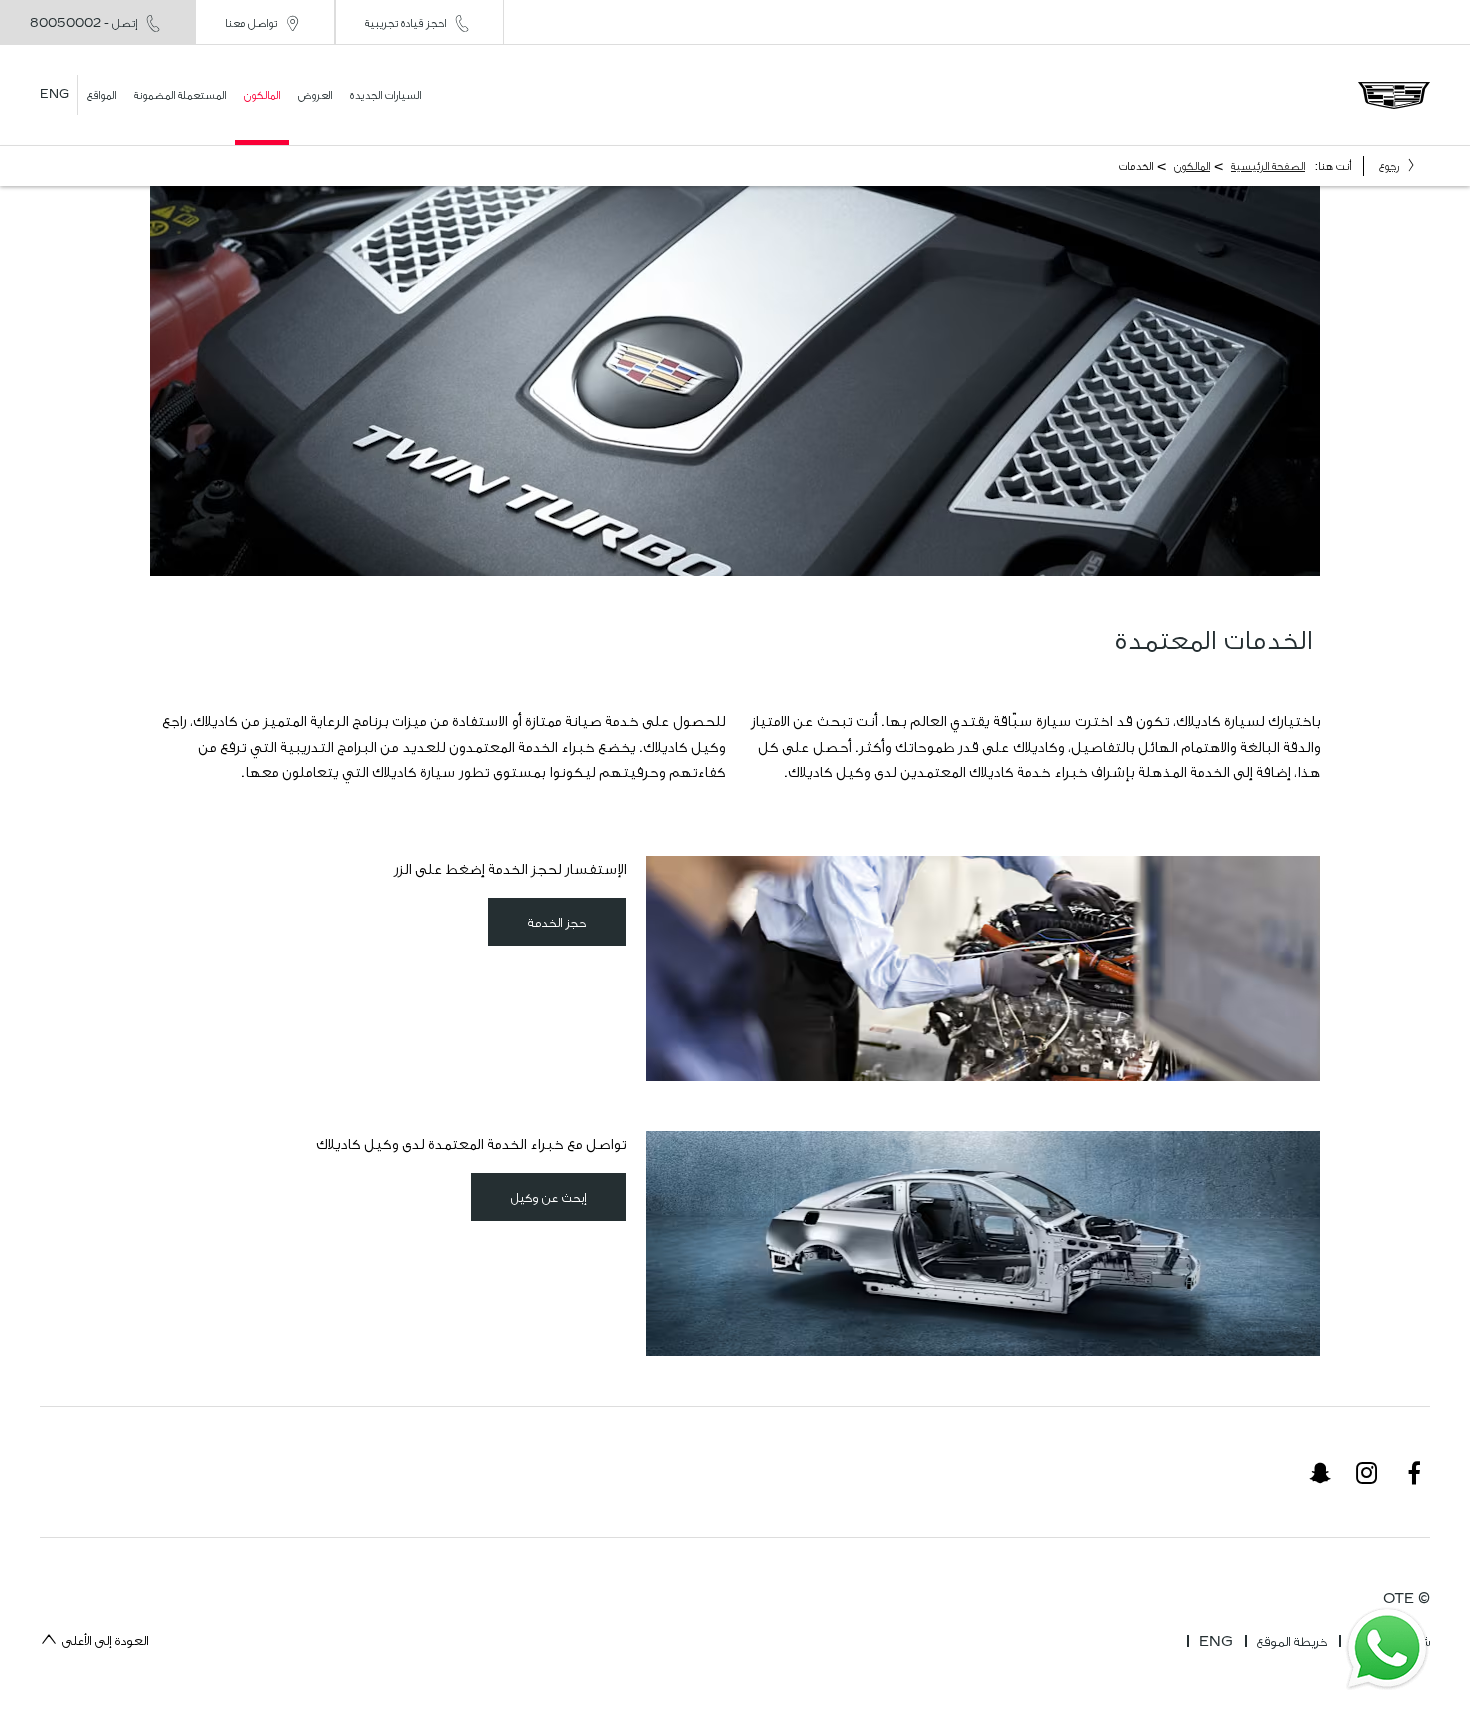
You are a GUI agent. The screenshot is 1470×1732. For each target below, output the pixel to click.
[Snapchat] (1320, 1472)
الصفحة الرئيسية (1268, 166)
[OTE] (1394, 95)
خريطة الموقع (1292, 1641)
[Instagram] (1367, 1472)
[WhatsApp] (1387, 1649)
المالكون (1192, 166)
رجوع (1389, 166)
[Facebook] (1414, 1472)
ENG (1216, 1641)
